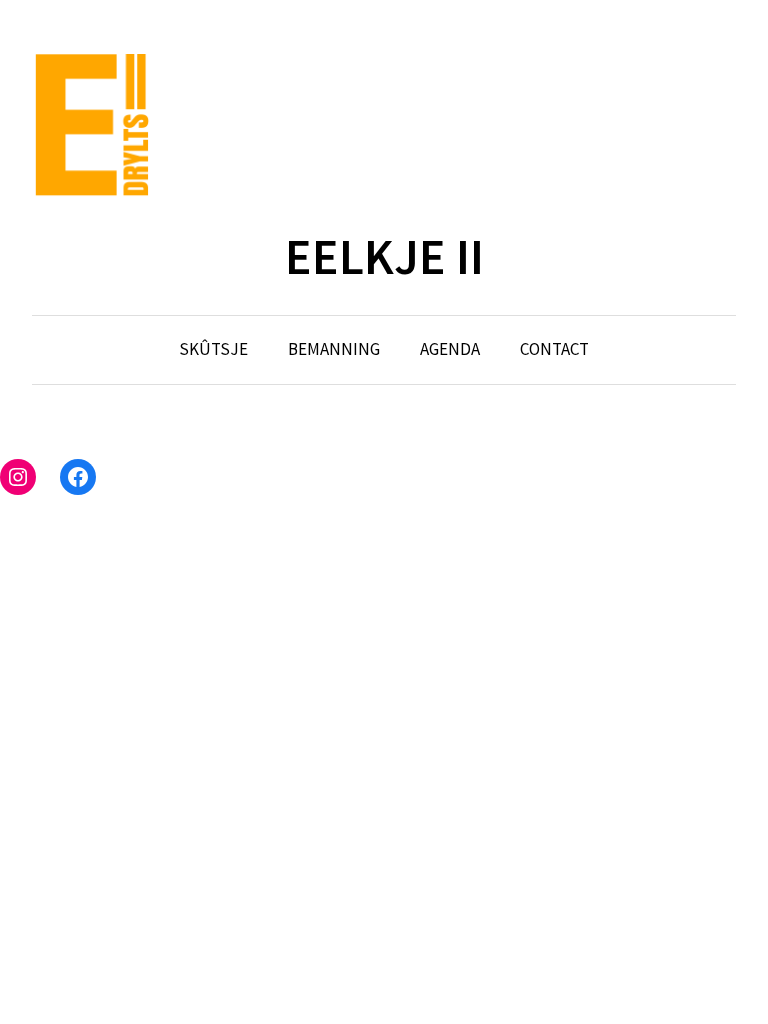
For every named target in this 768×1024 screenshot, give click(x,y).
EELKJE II (384, 256)
